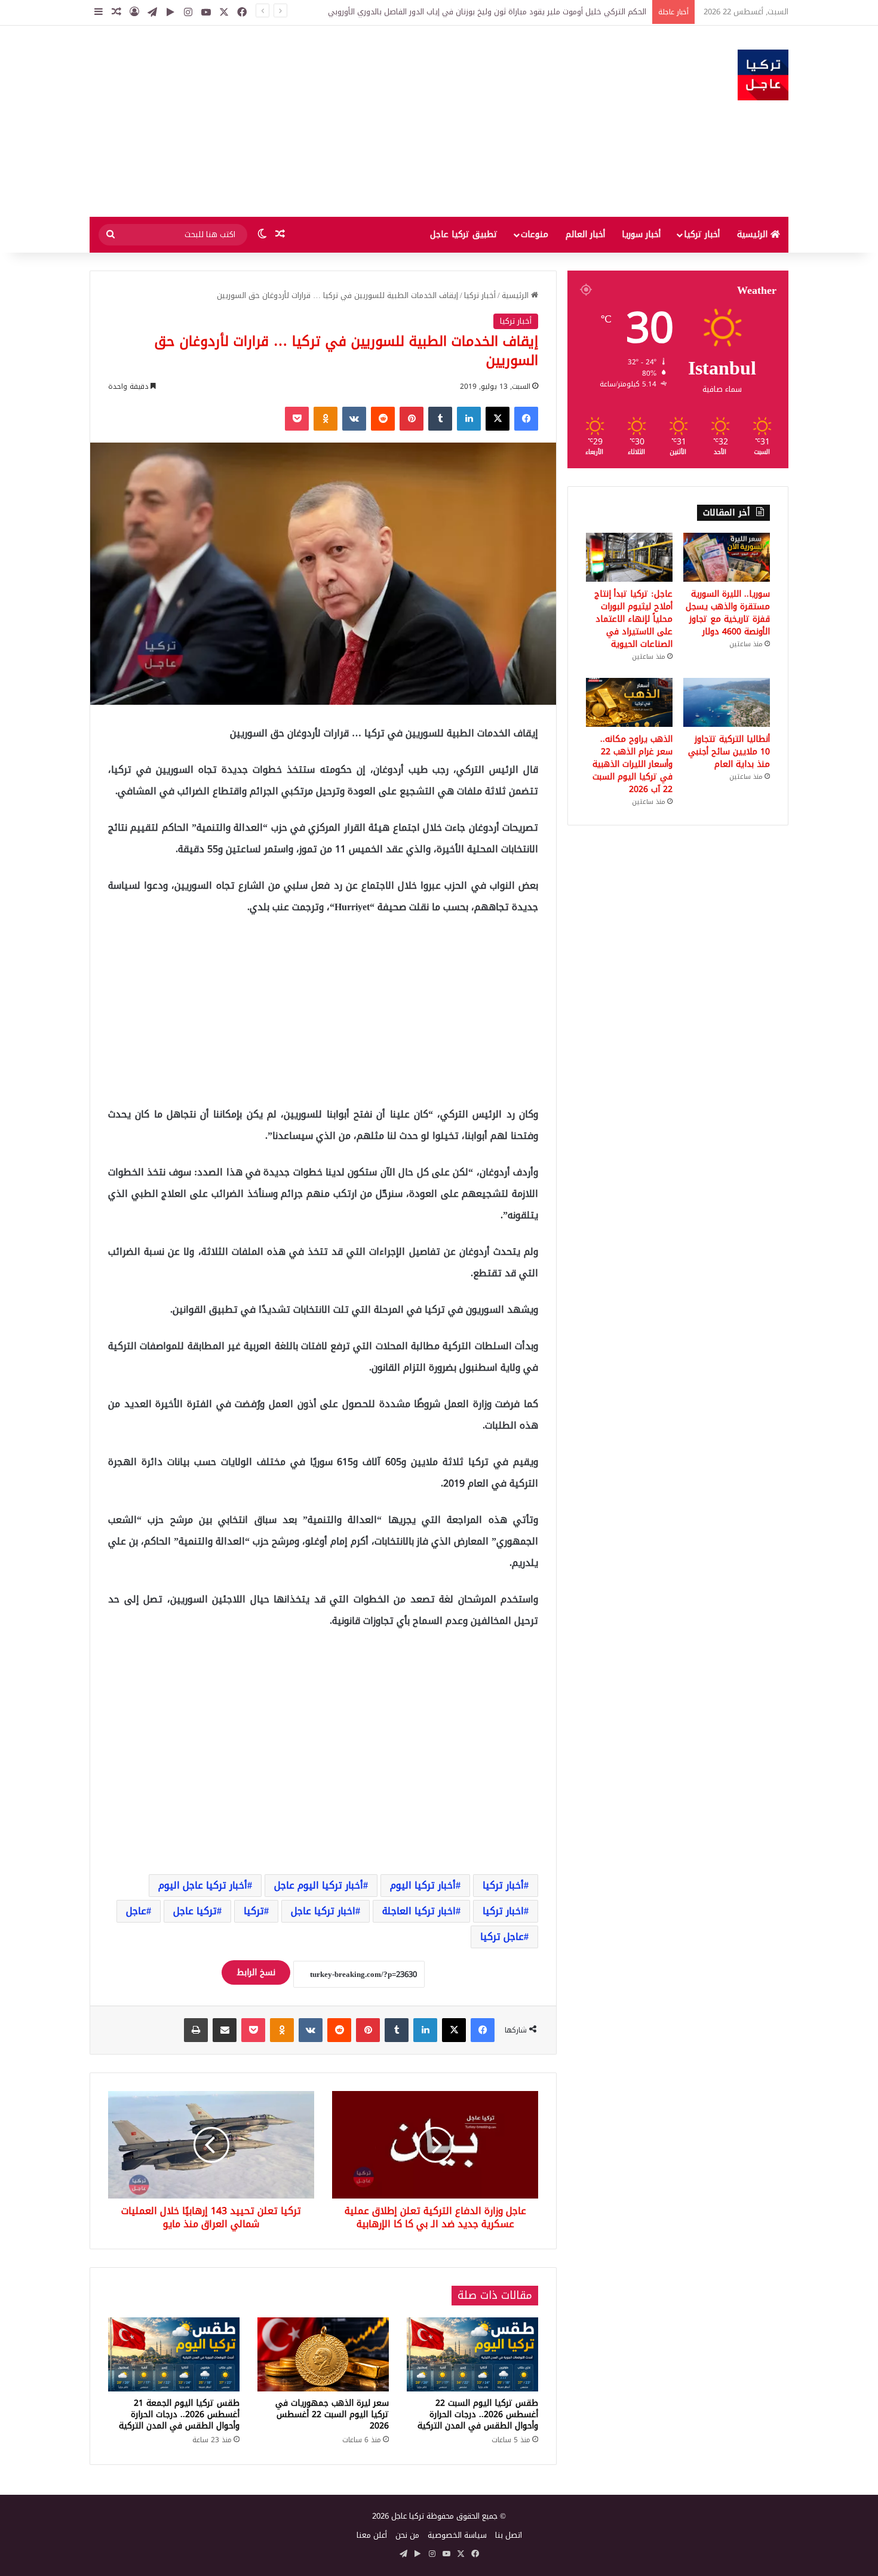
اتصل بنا (509, 2535)
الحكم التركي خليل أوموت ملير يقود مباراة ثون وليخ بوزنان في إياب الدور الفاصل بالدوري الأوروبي (487, 12)
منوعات (535, 234)
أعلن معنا (372, 2535)
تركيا (254, 1911)
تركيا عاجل (195, 1911)
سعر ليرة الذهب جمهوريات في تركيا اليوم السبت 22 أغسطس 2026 (332, 2414)
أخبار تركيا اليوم (423, 1885)
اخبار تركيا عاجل (323, 1911)
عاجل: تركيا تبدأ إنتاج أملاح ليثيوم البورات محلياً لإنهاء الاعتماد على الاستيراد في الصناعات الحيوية (633, 619)
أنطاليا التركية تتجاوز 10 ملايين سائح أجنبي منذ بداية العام (729, 752)
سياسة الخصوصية (457, 2535)
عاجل (136, 1911)
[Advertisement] (320, 121)
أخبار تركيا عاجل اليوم (203, 1885)
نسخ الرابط (256, 1972)
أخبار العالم (585, 234)
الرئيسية (754, 234)
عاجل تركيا (502, 1937)
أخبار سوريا (641, 234)
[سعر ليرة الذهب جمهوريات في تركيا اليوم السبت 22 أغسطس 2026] (323, 2354)
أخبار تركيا (702, 234)
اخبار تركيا (503, 1911)
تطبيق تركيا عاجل (464, 234)
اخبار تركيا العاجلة (419, 1911)
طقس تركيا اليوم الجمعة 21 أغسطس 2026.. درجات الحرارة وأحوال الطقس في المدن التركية (179, 2414)
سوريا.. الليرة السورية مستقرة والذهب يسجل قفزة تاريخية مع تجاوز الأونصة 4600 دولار (728, 613)
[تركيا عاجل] (763, 75)
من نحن (407, 2535)
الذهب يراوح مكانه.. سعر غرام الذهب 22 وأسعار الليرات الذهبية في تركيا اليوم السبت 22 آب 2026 (633, 764)
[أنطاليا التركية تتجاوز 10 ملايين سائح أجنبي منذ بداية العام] (727, 702)
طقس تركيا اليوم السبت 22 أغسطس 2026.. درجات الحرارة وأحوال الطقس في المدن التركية (478, 2414)
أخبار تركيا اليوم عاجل (319, 1885)
